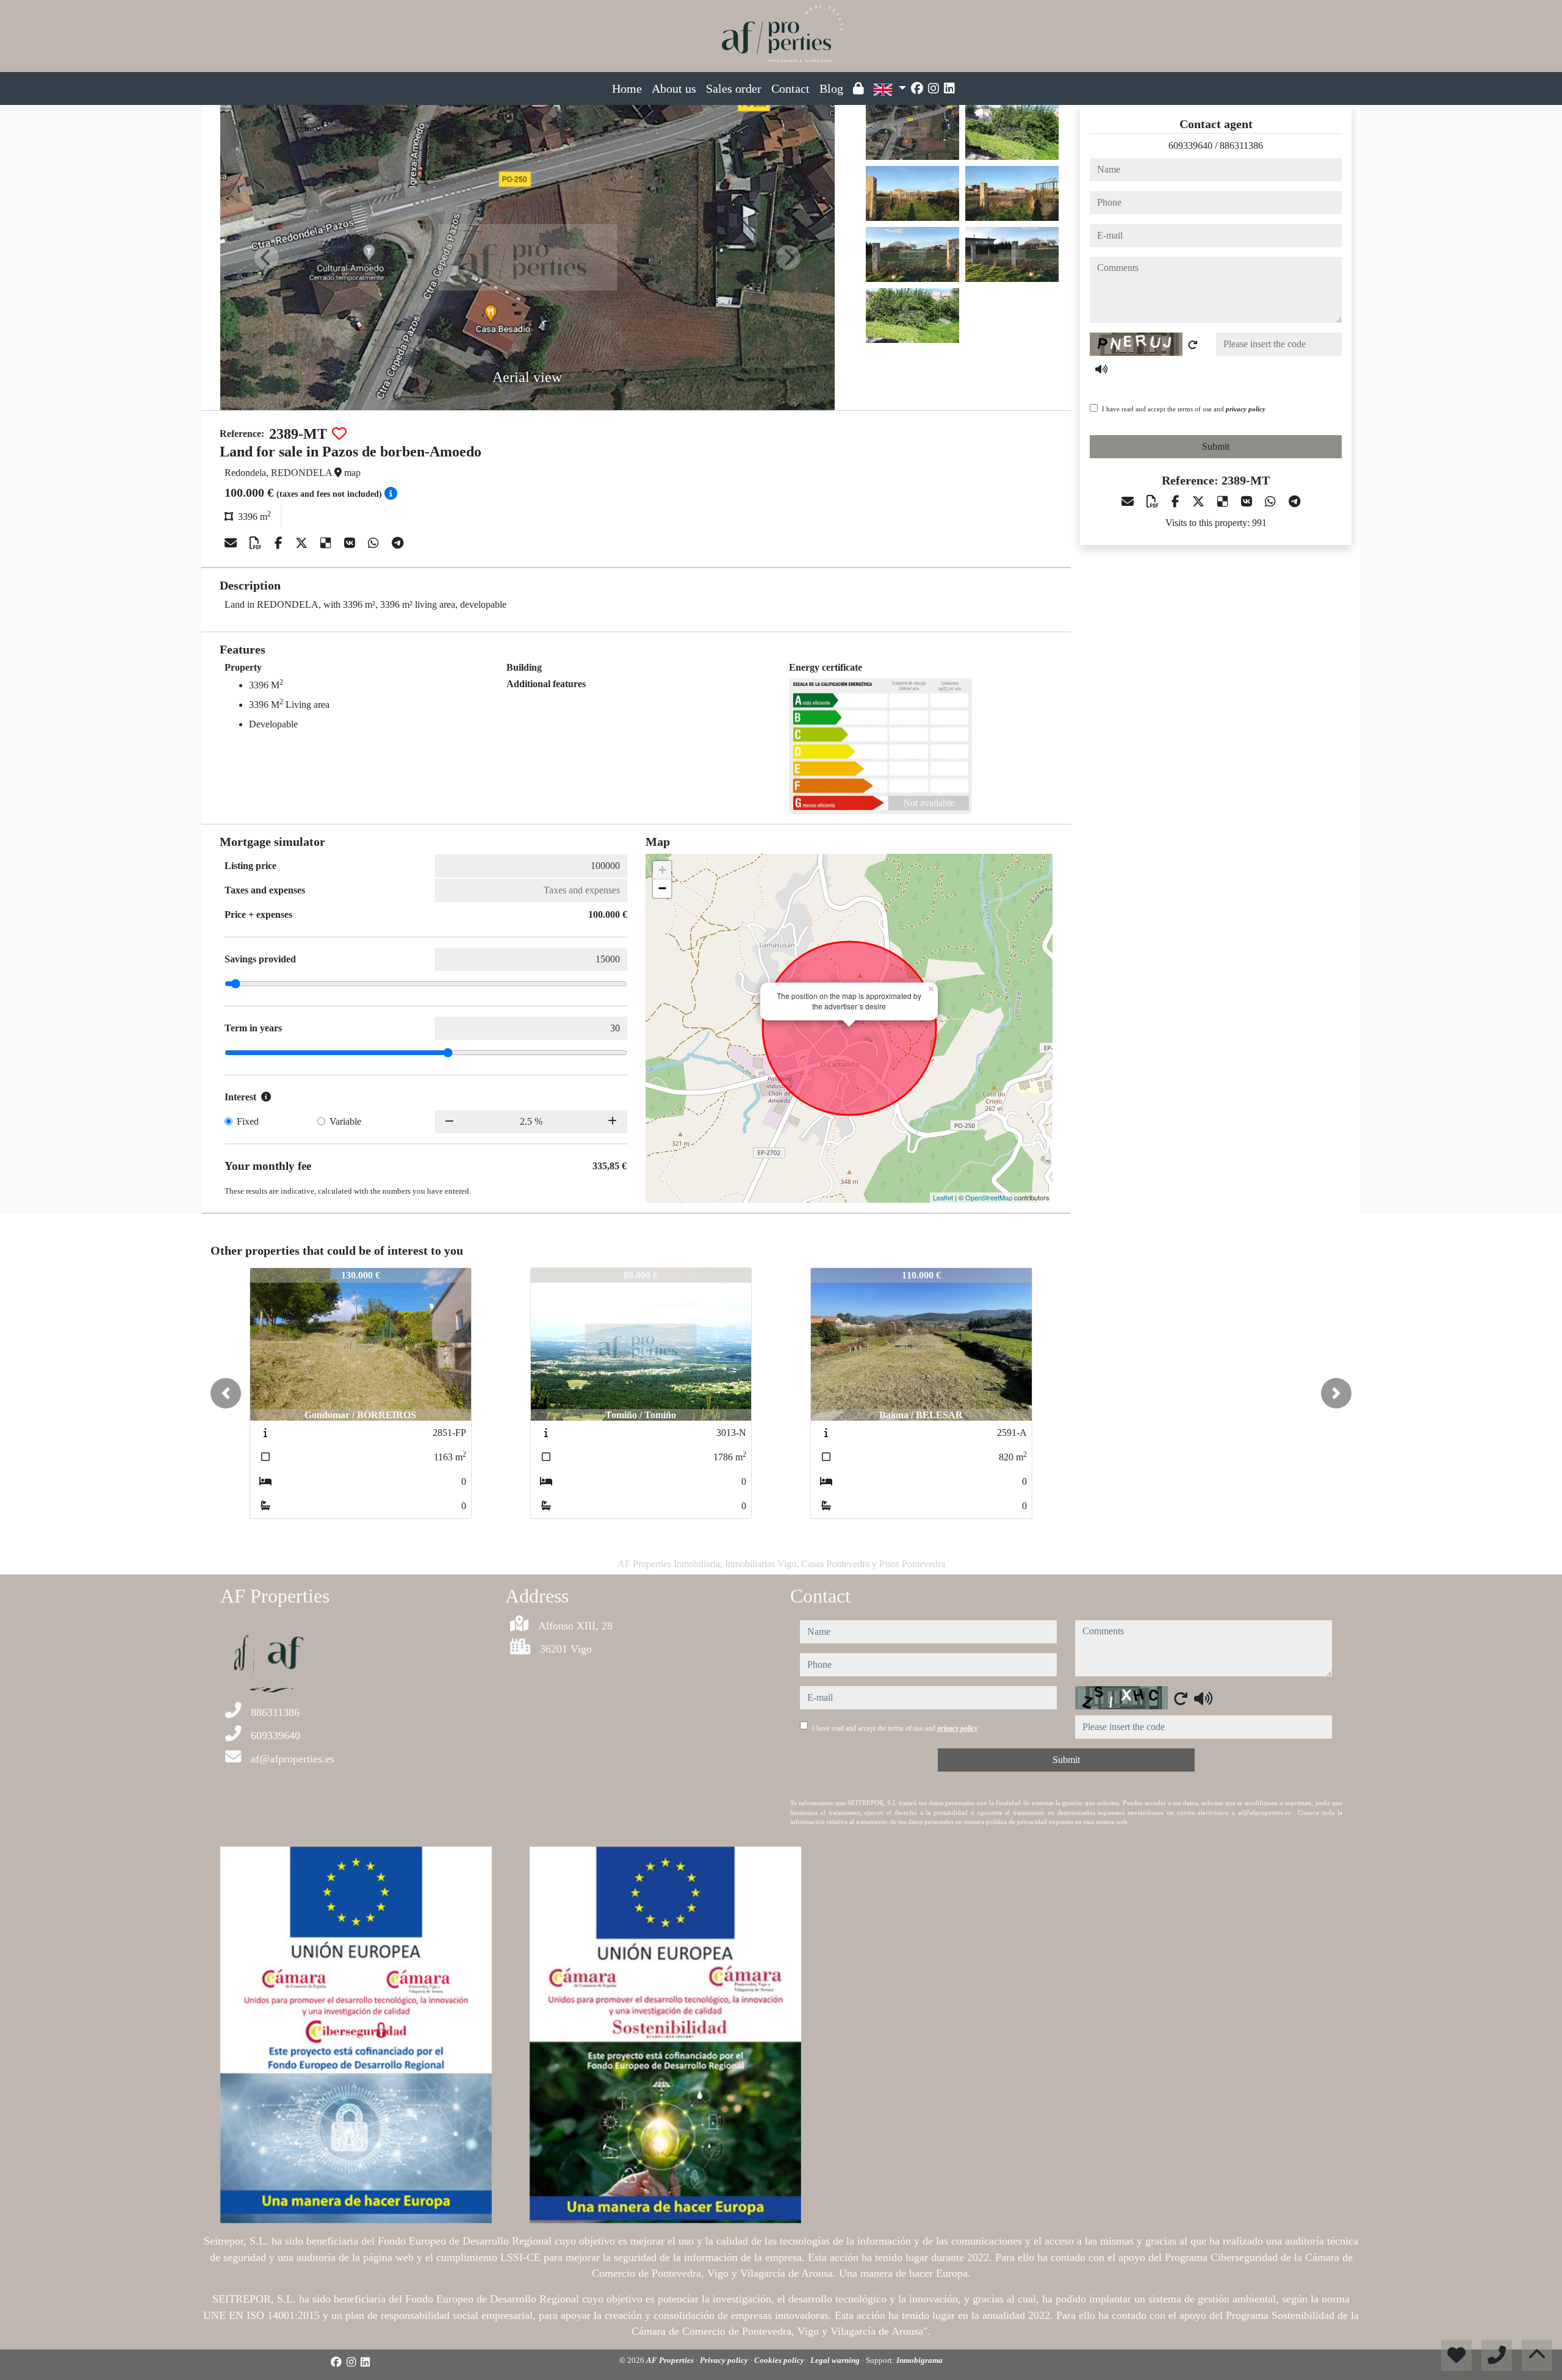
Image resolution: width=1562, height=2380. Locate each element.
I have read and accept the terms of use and (1184, 409)
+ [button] (662, 870)
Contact (790, 88)
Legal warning (836, 2360)
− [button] (662, 888)
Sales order (734, 88)
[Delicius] (327, 543)
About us (674, 88)
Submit (1216, 446)
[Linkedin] (949, 88)
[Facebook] (917, 88)
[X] (303, 543)
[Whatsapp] (375, 543)
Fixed (248, 1121)
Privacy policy (725, 2360)
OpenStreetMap (989, 1197)
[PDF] (257, 543)
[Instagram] (934, 88)
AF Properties (671, 2360)
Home (627, 88)
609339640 (1190, 146)
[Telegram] (398, 543)
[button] (226, 1393)
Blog (831, 88)
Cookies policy (780, 2360)
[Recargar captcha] (1193, 345)
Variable (345, 1121)
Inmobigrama (920, 2360)
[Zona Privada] (858, 88)
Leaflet (943, 1197)
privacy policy (1246, 409)
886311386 (1241, 146)
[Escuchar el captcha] (1101, 369)
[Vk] (351, 543)
